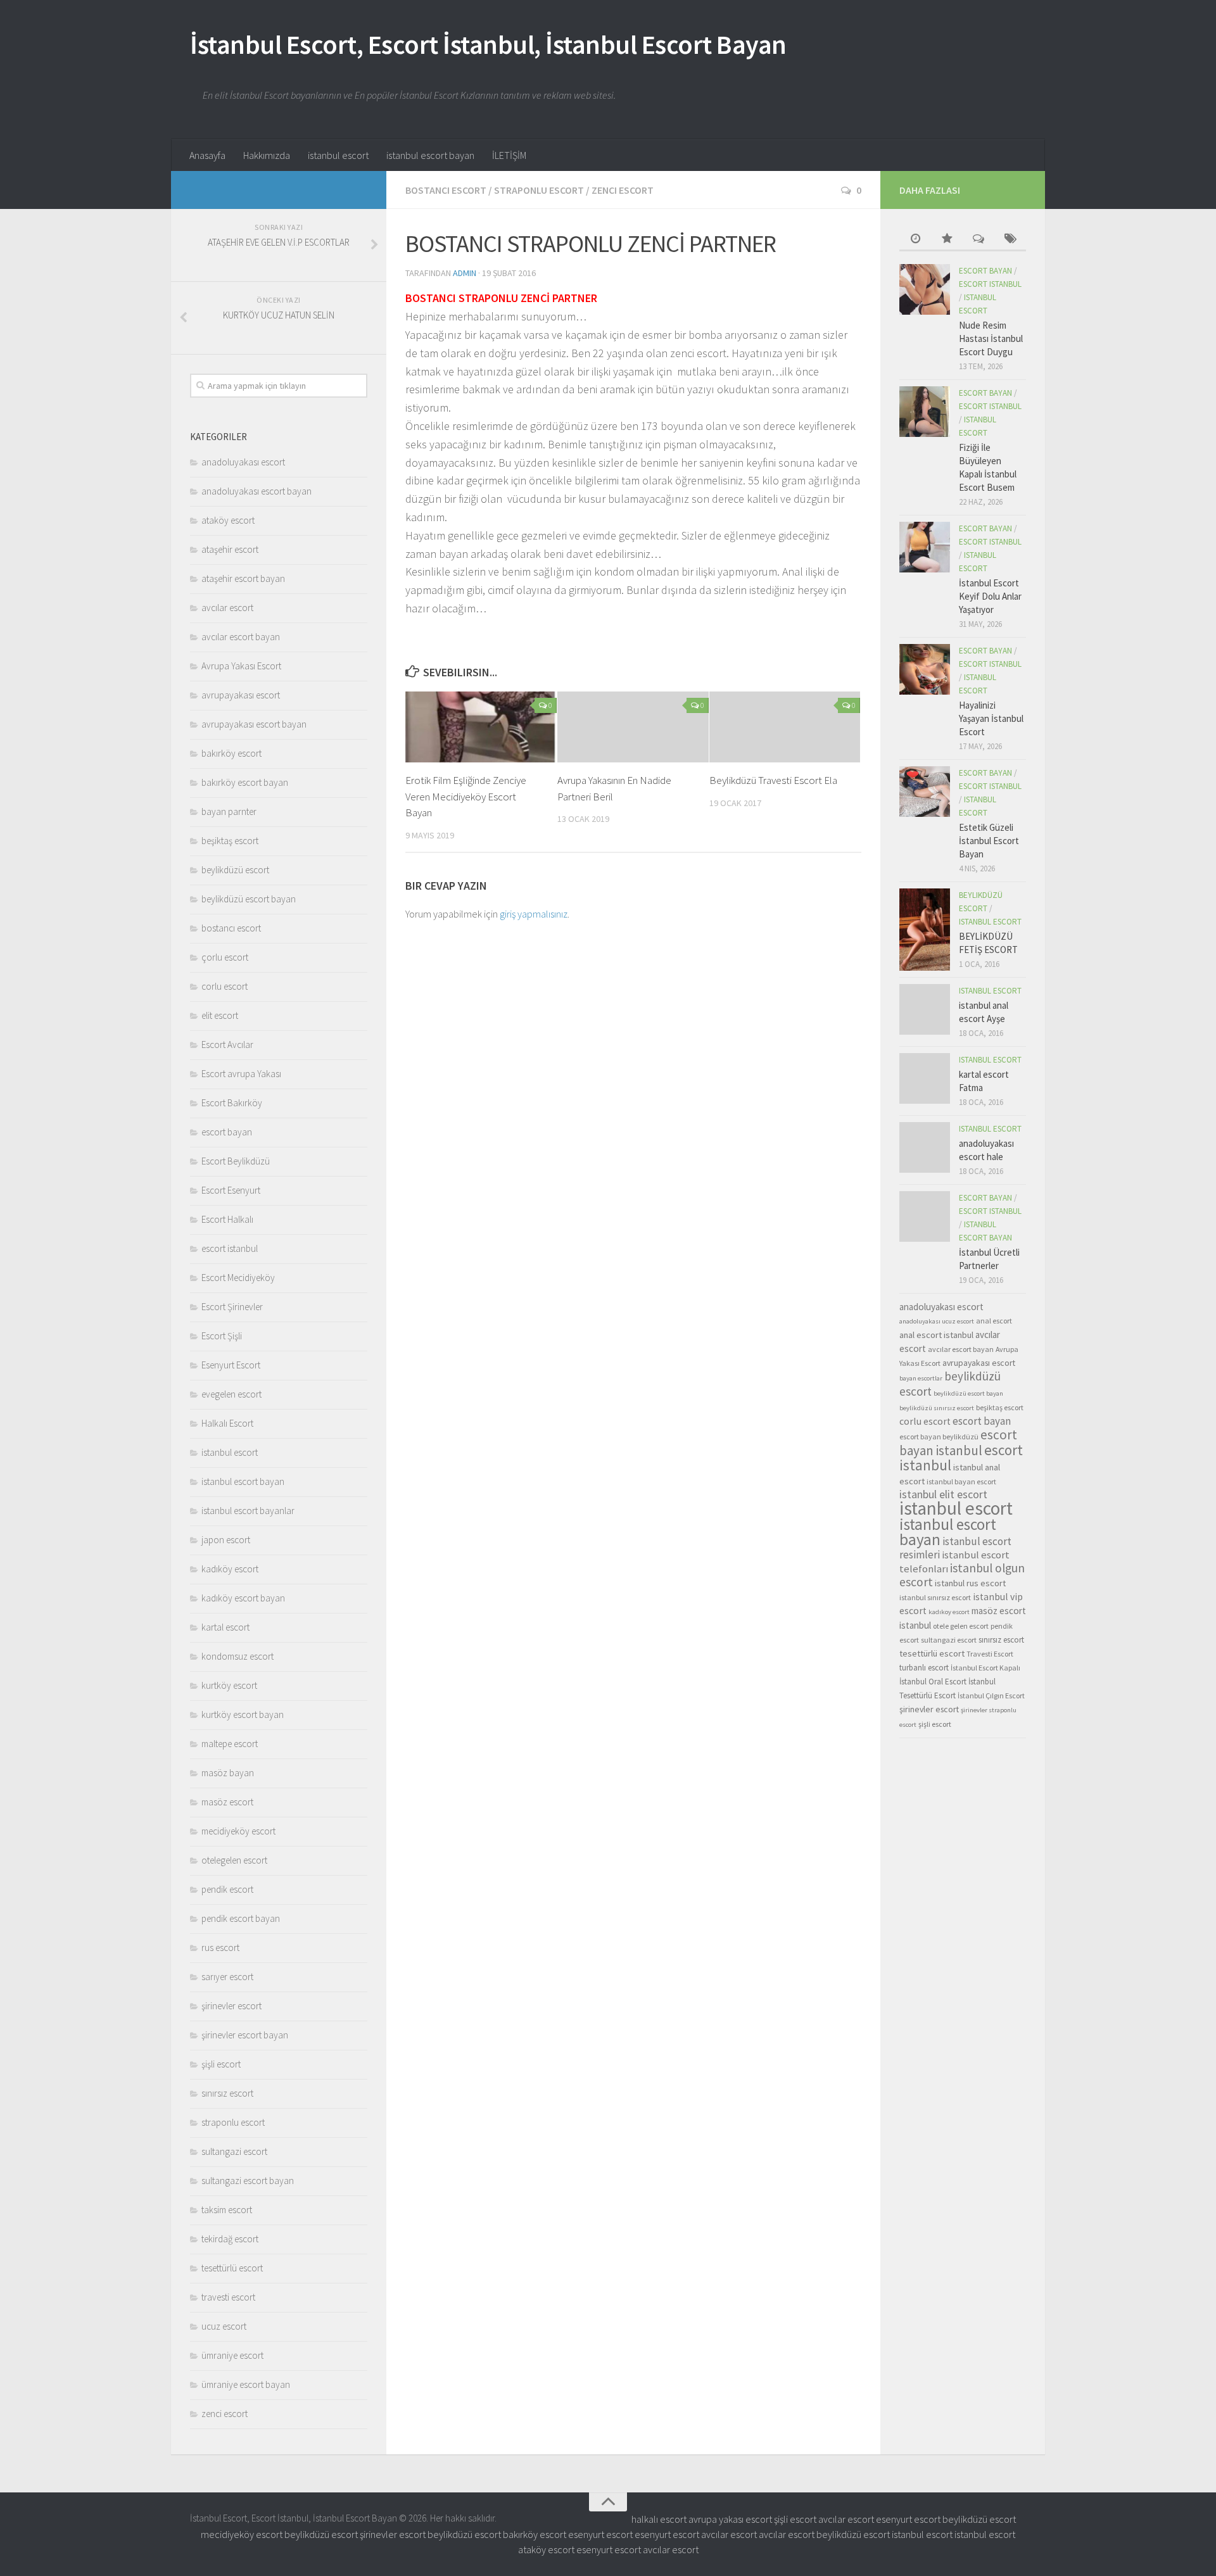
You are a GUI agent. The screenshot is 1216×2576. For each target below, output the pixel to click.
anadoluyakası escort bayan (256, 491)
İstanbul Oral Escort (933, 1682)
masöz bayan (228, 1773)
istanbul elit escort (943, 1494)
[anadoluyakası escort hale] (925, 1147)
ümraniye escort (232, 2355)
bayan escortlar (921, 1378)
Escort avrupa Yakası (241, 1074)
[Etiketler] (1010, 240)
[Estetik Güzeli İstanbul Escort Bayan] (925, 792)
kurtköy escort (229, 1685)
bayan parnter (229, 811)
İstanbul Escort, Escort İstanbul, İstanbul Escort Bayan (488, 44)
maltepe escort (230, 1744)
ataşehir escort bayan (243, 578)
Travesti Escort (990, 1654)
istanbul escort (338, 155)
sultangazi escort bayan (248, 2181)
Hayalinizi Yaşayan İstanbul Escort (991, 718)
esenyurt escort (908, 2519)
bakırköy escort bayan (245, 782)
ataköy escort (228, 520)
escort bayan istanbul (958, 1443)
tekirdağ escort (230, 2239)
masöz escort (227, 1802)
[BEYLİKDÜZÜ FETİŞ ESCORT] (925, 930)
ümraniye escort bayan (246, 2384)
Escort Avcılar (227, 1045)
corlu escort (225, 986)
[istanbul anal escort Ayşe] (925, 1009)
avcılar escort (227, 608)
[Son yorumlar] (978, 240)
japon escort (226, 1540)
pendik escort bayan (241, 1918)
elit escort (220, 1015)
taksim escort (227, 2210)
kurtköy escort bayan (243, 1714)
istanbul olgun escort (962, 1575)
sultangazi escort (234, 2151)
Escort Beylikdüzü (236, 1161)
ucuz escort (224, 2326)
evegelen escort (231, 1394)
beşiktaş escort (230, 841)
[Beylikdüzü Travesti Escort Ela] (785, 727)
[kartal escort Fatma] (925, 1078)
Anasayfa (207, 155)
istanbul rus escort (970, 1583)
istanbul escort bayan (430, 155)
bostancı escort (446, 190)
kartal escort (225, 1627)
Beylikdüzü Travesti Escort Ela (773, 780)
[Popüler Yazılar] (947, 240)
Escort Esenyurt (231, 1190)
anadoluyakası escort (243, 462)
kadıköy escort (230, 1569)
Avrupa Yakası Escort (241, 666)
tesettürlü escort (232, 2268)
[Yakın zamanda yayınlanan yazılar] (915, 240)
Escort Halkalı (227, 1219)
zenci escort (623, 190)
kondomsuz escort (237, 1656)
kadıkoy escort (949, 1612)
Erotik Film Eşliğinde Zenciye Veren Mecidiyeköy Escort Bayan (466, 796)
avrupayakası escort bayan (254, 724)
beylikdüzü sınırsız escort (937, 1408)
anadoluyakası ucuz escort (937, 1321)
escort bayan (227, 1132)
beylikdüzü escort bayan (249, 899)
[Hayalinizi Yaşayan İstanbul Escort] (925, 669)
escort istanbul (230, 1248)
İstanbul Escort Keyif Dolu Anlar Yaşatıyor (990, 596)
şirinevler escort (231, 2006)
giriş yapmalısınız (534, 914)
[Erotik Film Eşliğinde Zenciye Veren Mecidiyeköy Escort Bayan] (481, 727)
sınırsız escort (227, 2093)
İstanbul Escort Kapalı (985, 1668)
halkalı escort (659, 2519)
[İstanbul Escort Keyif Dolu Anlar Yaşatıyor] (925, 547)
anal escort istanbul (936, 1335)
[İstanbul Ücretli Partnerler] (925, 1216)
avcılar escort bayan (241, 637)
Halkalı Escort (227, 1423)
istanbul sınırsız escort (935, 1597)
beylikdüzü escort (235, 870)
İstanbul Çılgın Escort (991, 1695)
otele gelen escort (961, 1626)
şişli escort (221, 2064)
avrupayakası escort (241, 695)
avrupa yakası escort (730, 2519)
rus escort (220, 1948)
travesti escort (228, 2297)
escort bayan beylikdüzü (939, 1436)
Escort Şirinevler (232, 1307)
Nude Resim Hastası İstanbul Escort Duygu (991, 338)
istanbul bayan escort (961, 1481)
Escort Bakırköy (232, 1103)
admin (465, 273)
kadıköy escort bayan (243, 1598)
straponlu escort (539, 190)
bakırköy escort (231, 753)
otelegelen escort (234, 1860)
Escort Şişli (222, 1336)
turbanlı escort (924, 1668)
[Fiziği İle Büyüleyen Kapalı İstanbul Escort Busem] (925, 412)
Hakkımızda (267, 155)
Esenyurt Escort (231, 1365)
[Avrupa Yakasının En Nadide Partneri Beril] (633, 727)
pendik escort (227, 1889)
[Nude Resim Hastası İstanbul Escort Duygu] (925, 289)
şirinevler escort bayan (245, 2035)
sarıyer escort (227, 1977)
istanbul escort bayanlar (248, 1511)
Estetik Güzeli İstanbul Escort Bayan (989, 841)
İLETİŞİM (509, 155)
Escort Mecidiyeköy (238, 1278)
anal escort (994, 1321)
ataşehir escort (230, 549)
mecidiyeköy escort (238, 1831)
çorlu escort (225, 957)
